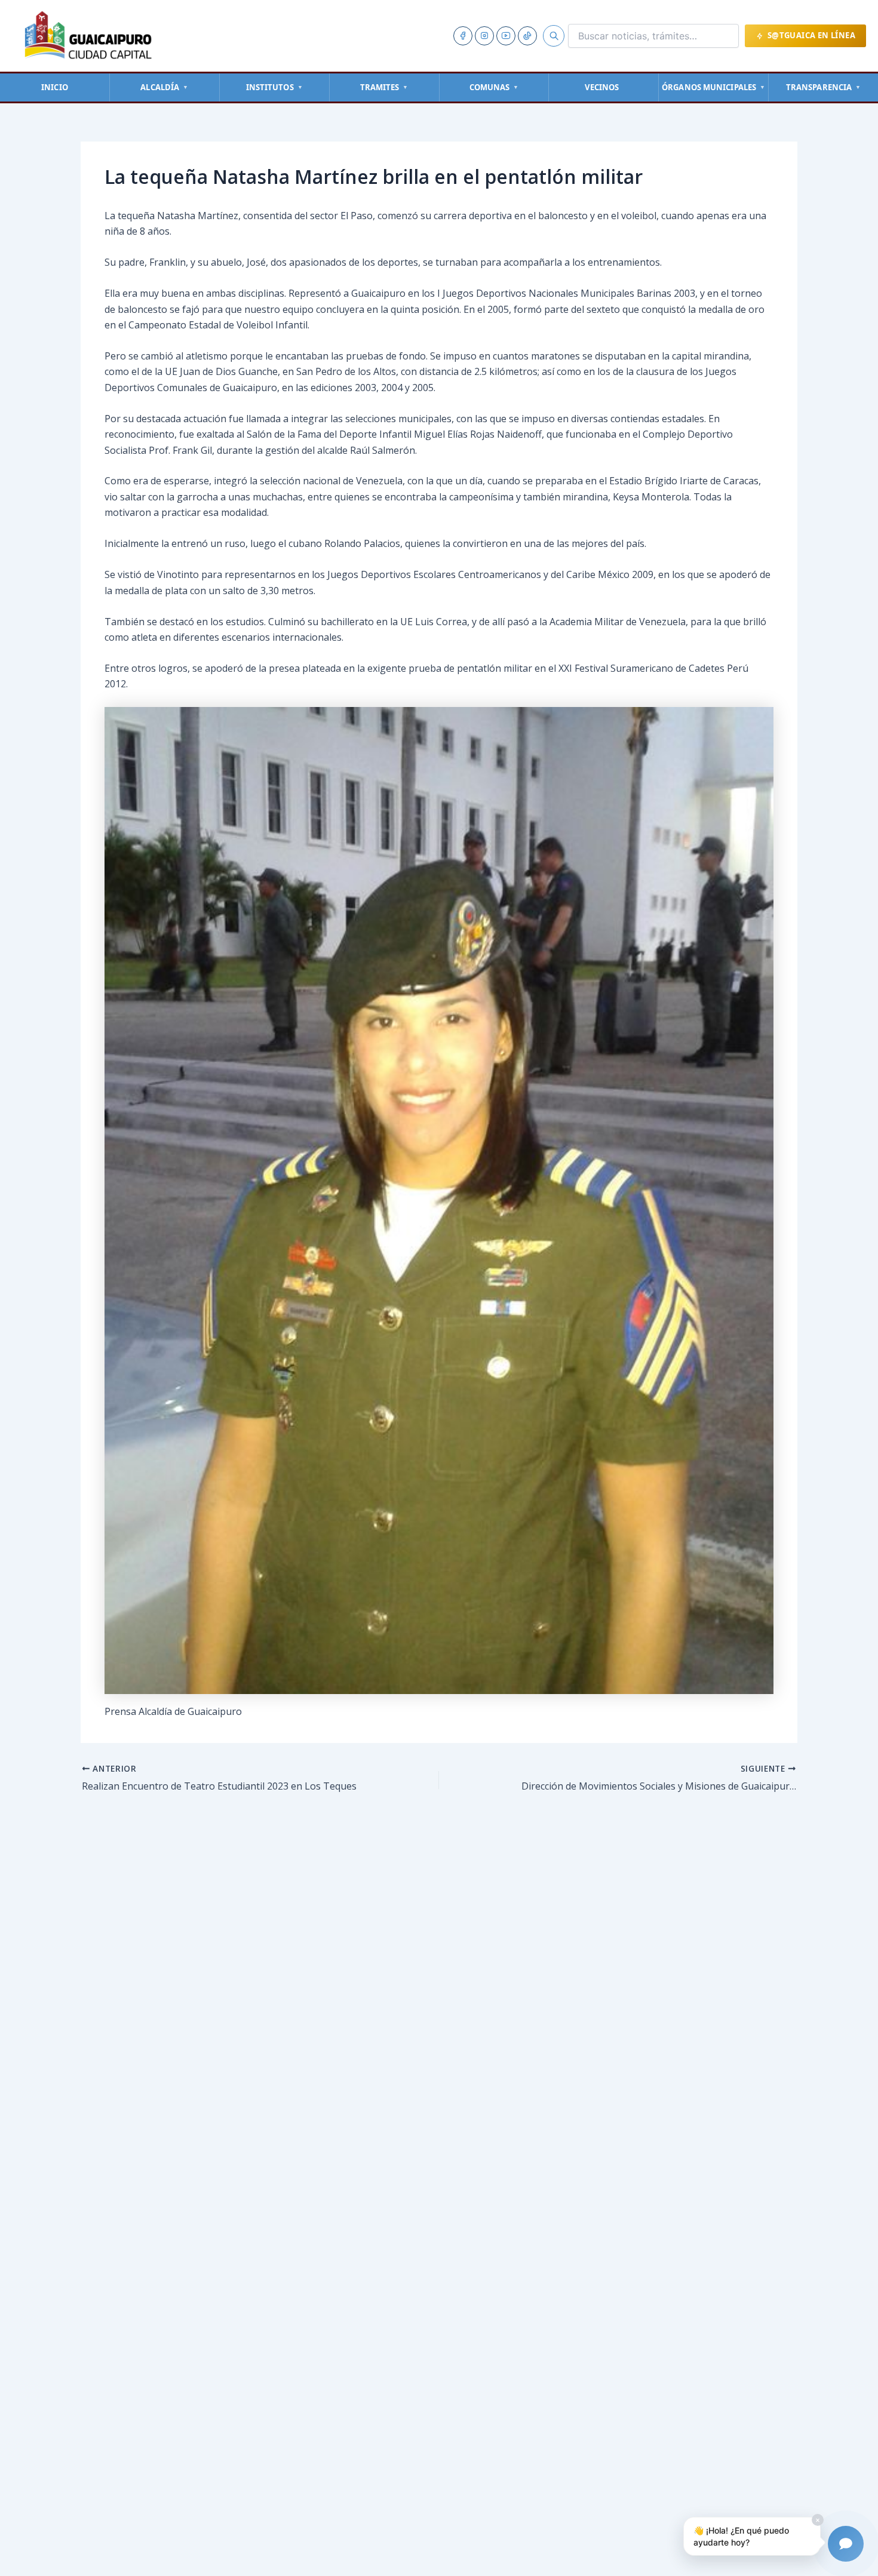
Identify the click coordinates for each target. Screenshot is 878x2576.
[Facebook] (463, 36)
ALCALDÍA (164, 87)
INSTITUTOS (274, 87)
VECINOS (602, 87)
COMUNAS (494, 87)
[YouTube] (506, 36)
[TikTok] (527, 36)
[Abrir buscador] (554, 36)
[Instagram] (484, 36)
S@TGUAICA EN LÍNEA (811, 35)
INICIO (55, 87)
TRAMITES (384, 87)
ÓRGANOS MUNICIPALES (713, 87)
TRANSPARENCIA (823, 87)
